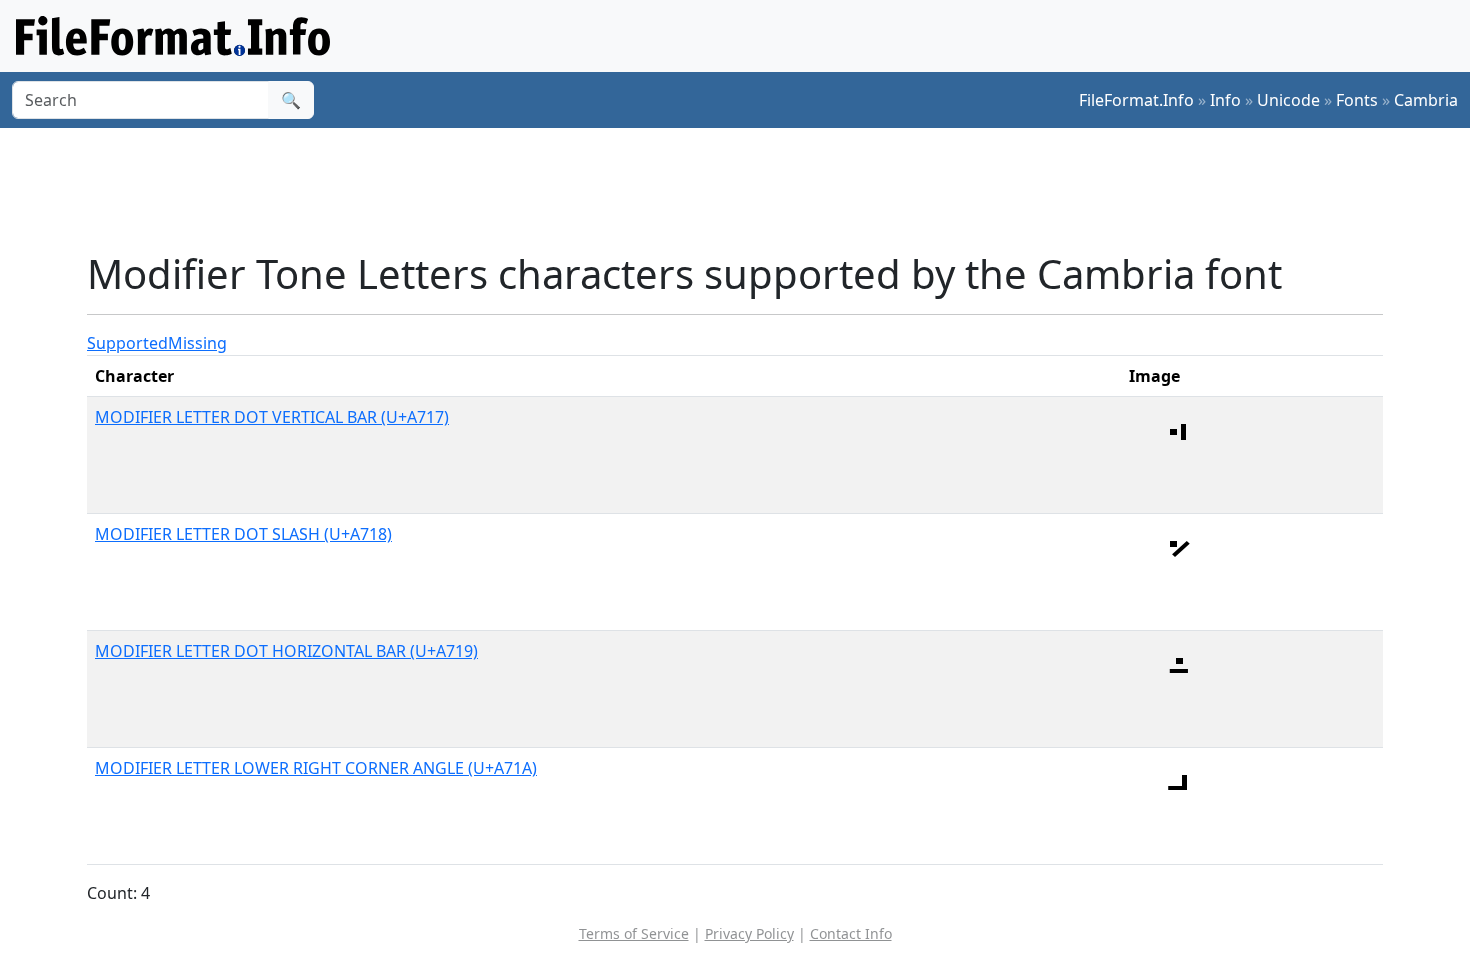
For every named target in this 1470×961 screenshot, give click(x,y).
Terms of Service (634, 933)
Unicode (1288, 100)
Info (1225, 100)
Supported (127, 343)
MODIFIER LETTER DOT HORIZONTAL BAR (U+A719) (286, 651)
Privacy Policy (749, 933)
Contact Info (851, 933)
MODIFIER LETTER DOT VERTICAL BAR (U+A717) (272, 417)
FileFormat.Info (1136, 100)
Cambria (1426, 100)
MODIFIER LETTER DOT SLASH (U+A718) (243, 534)
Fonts (1357, 100)
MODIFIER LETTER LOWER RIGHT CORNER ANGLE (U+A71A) (316, 768)
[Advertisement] (747, 189)
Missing (197, 343)
